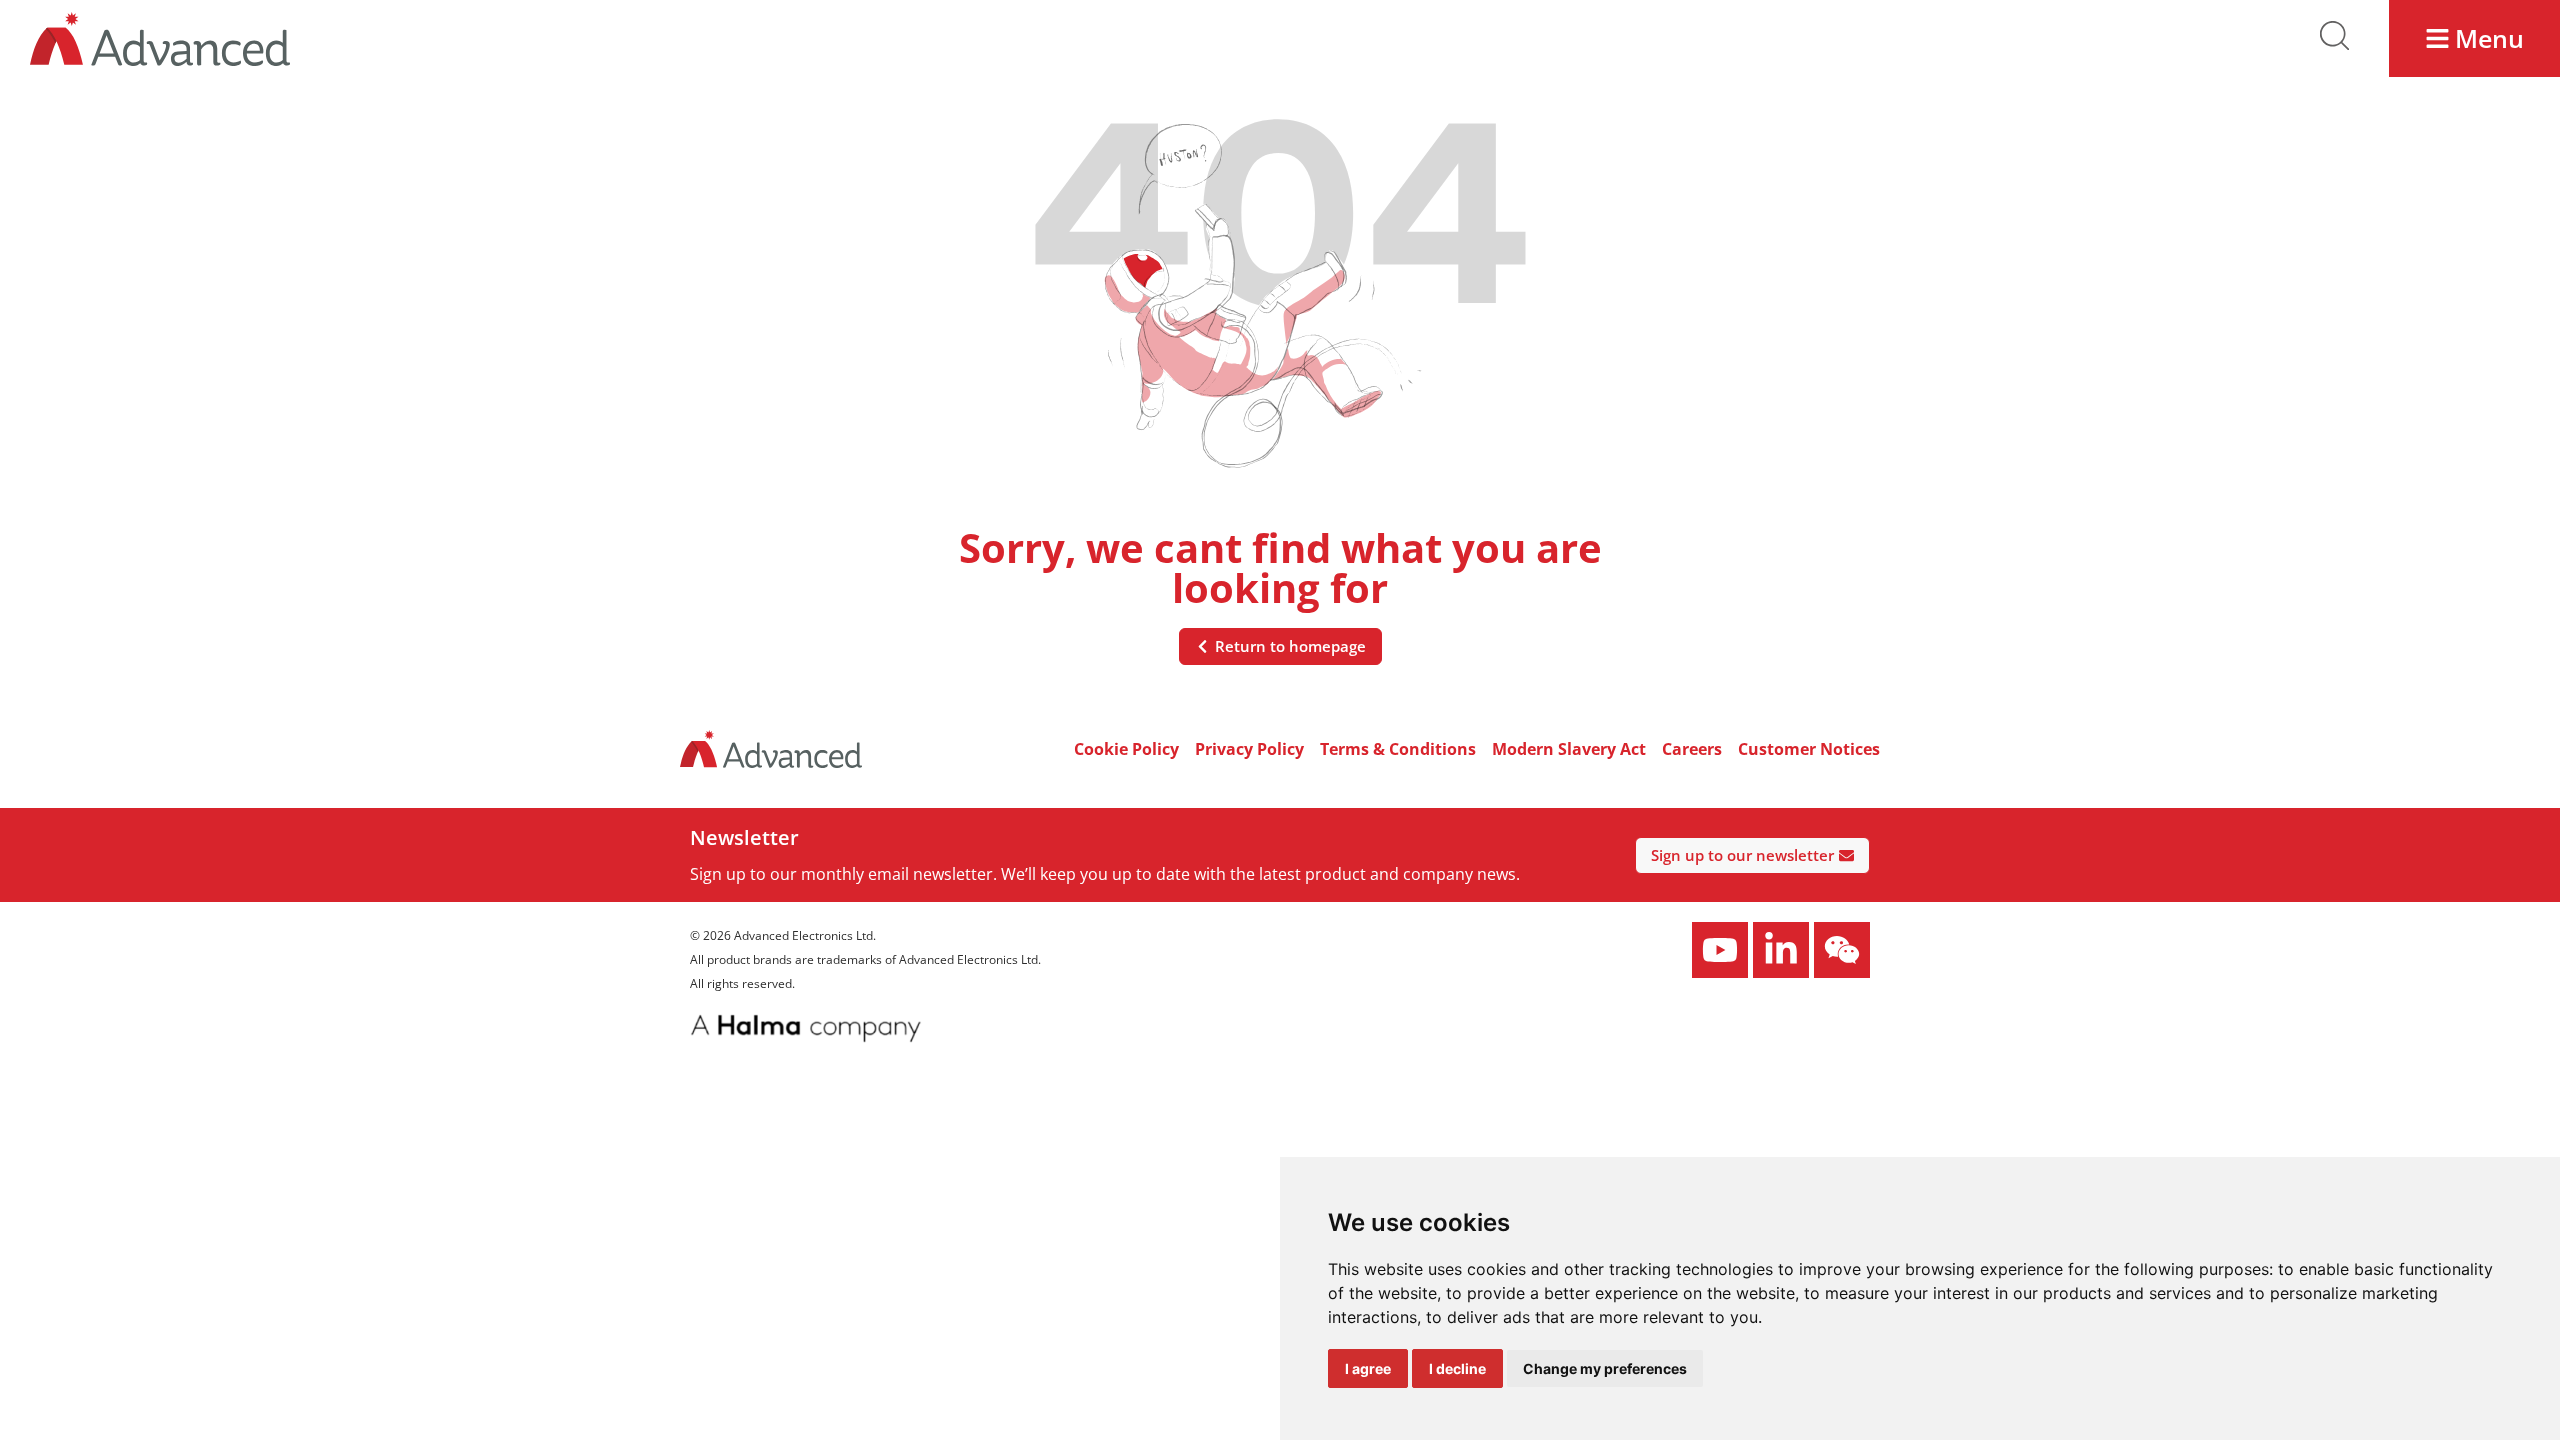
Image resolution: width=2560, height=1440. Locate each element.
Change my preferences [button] (1605, 1368)
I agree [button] (1368, 1368)
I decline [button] (1457, 1368)
